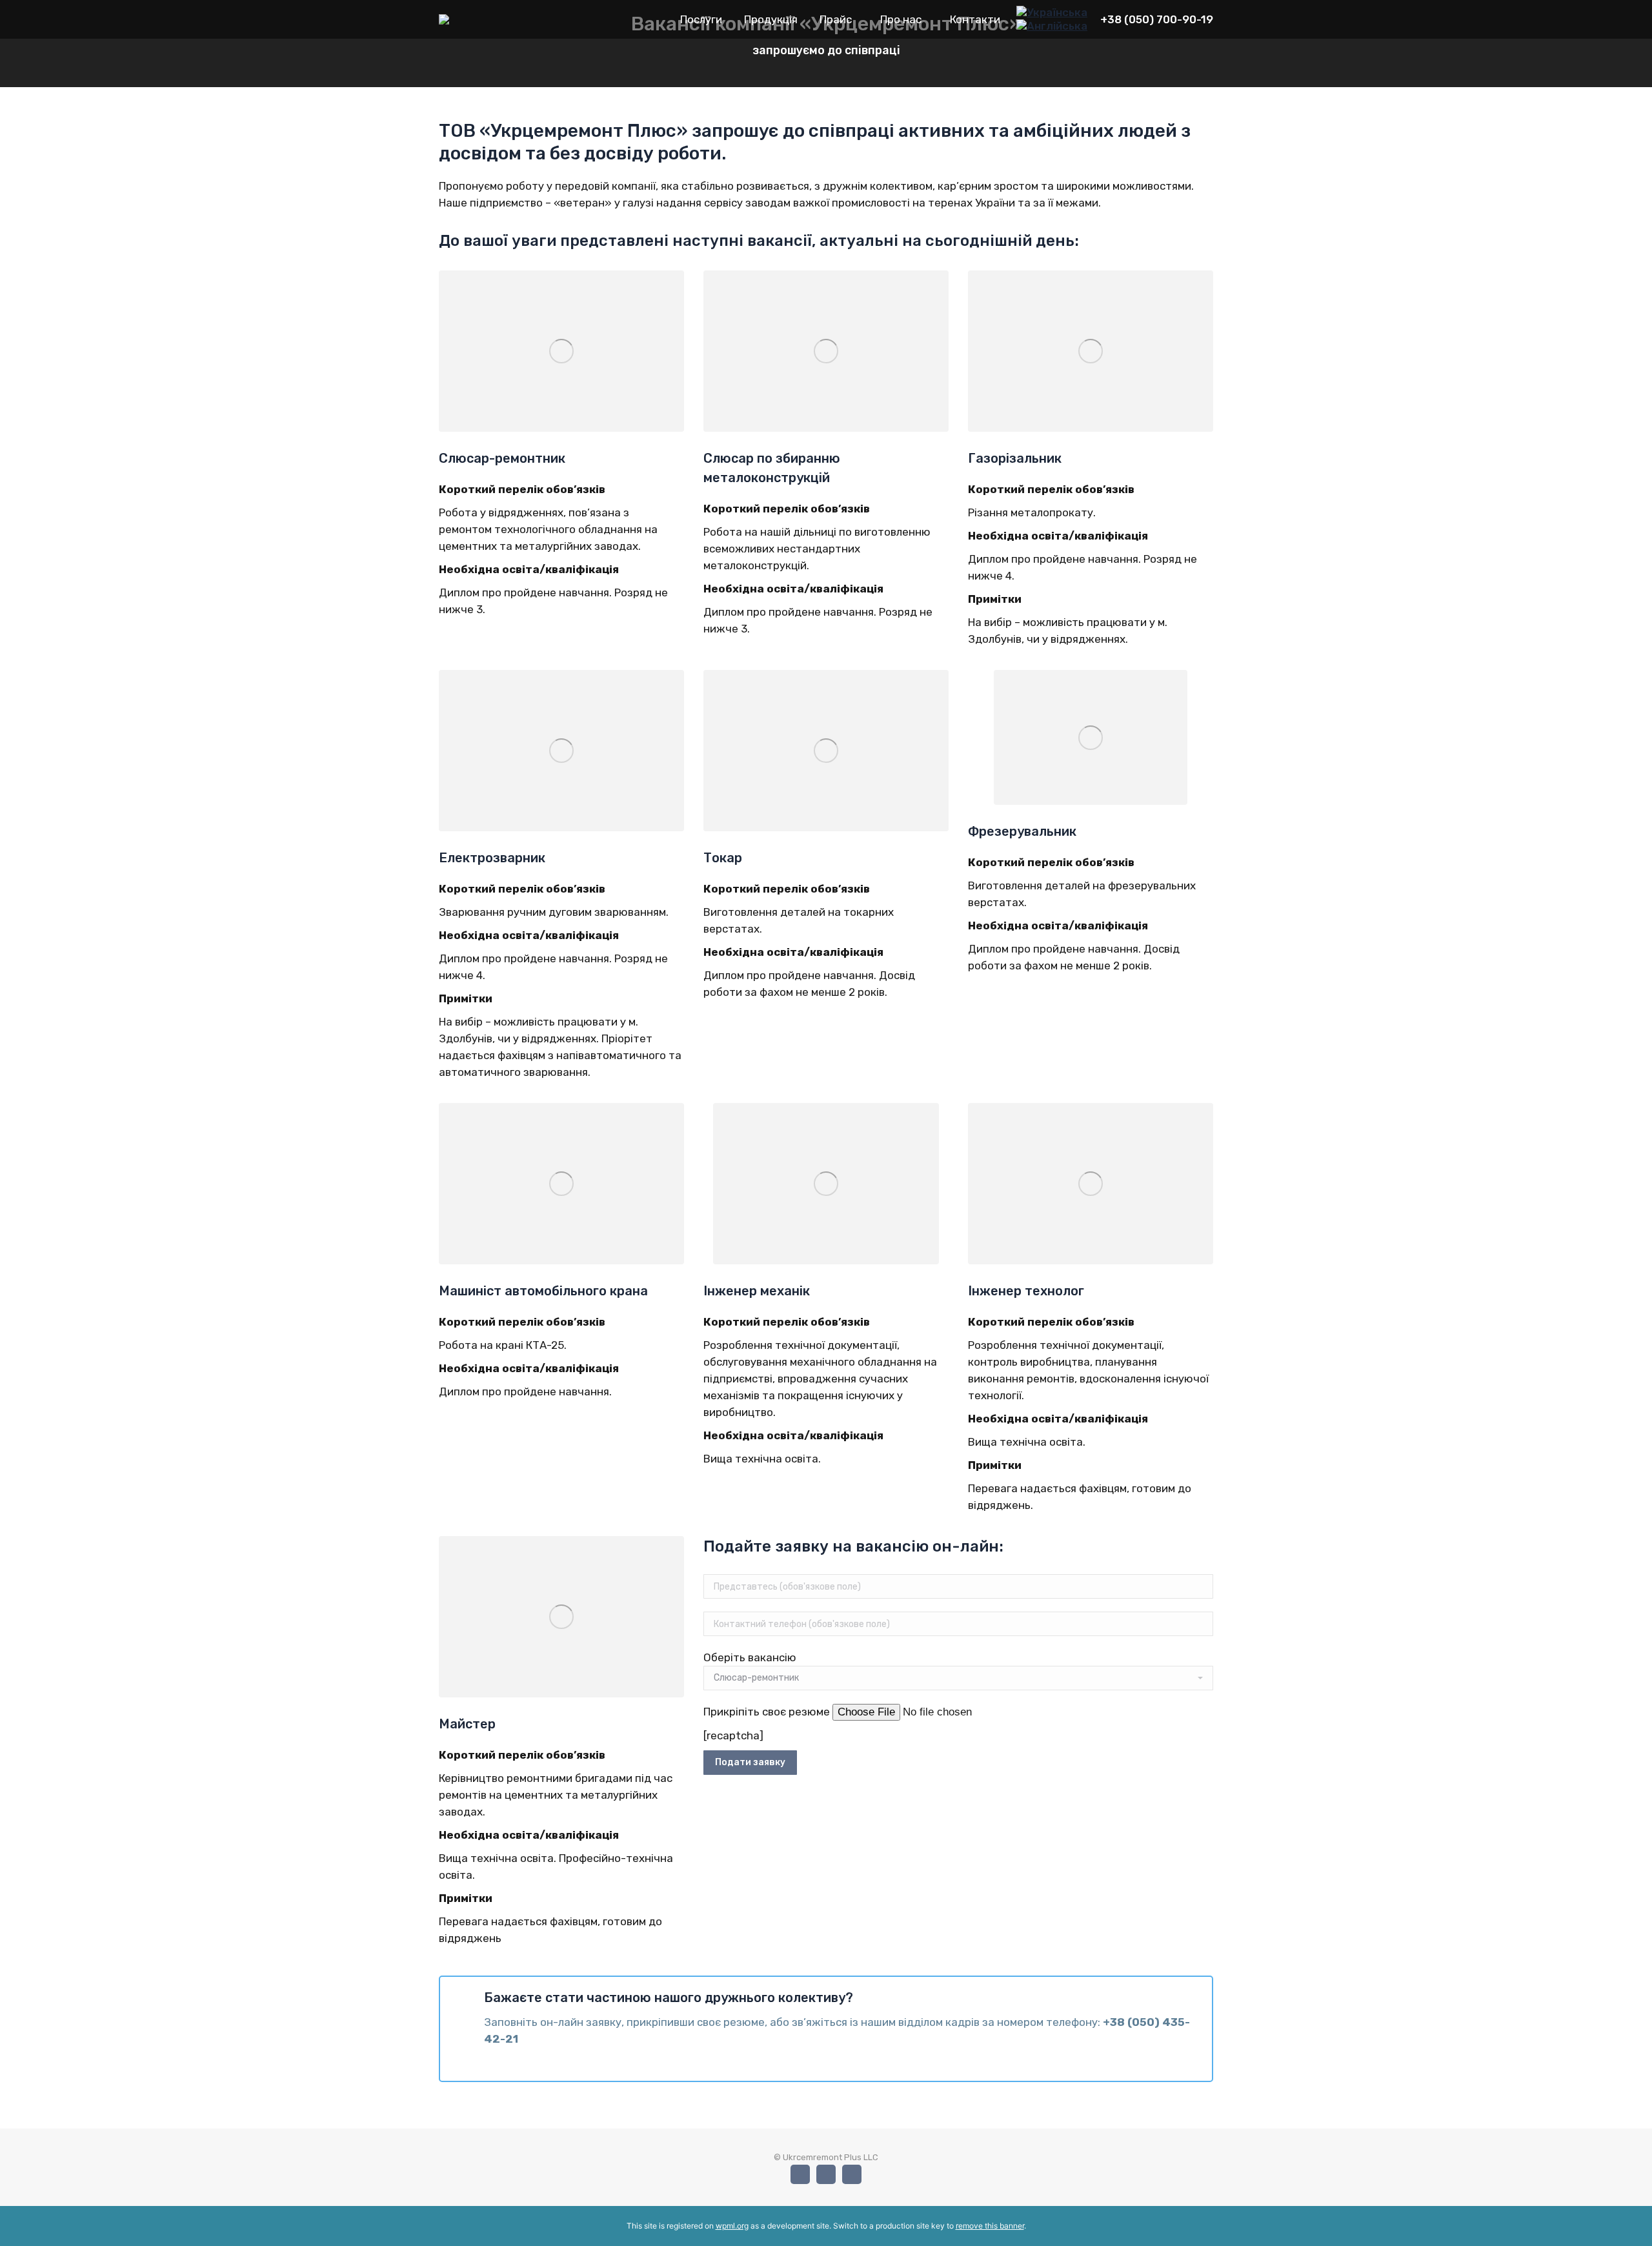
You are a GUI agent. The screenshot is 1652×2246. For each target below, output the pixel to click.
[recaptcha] (733, 1735)
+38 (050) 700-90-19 (1157, 19)
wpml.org (732, 2226)
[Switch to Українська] (1052, 12)
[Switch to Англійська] (1052, 26)
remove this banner (990, 2226)
